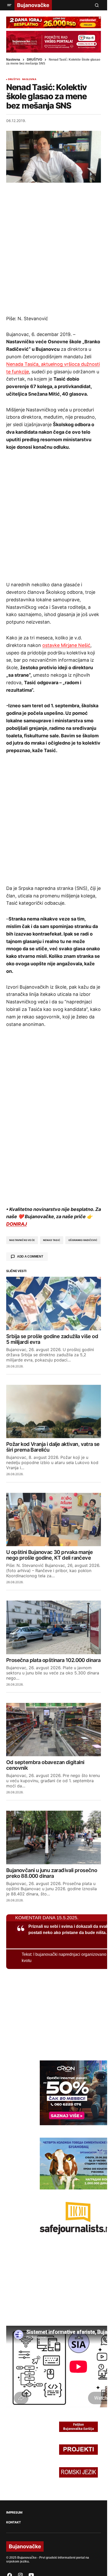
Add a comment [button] (30, 1257)
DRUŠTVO (34, 60)
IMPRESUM (14, 2513)
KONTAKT (13, 2522)
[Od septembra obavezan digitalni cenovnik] (54, 1730)
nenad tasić (52, 1240)
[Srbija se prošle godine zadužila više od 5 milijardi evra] (54, 1303)
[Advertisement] (55, 249)
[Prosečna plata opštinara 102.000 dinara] (54, 1627)
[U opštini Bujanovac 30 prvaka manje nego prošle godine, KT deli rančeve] (54, 1519)
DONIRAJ (17, 1224)
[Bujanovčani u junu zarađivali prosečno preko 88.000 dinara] (54, 1837)
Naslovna (13, 60)
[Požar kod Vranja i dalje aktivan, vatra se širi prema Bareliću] (54, 1411)
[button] (9, 5)
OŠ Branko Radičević (83, 1240)
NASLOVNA (29, 79)
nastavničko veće (22, 1240)
